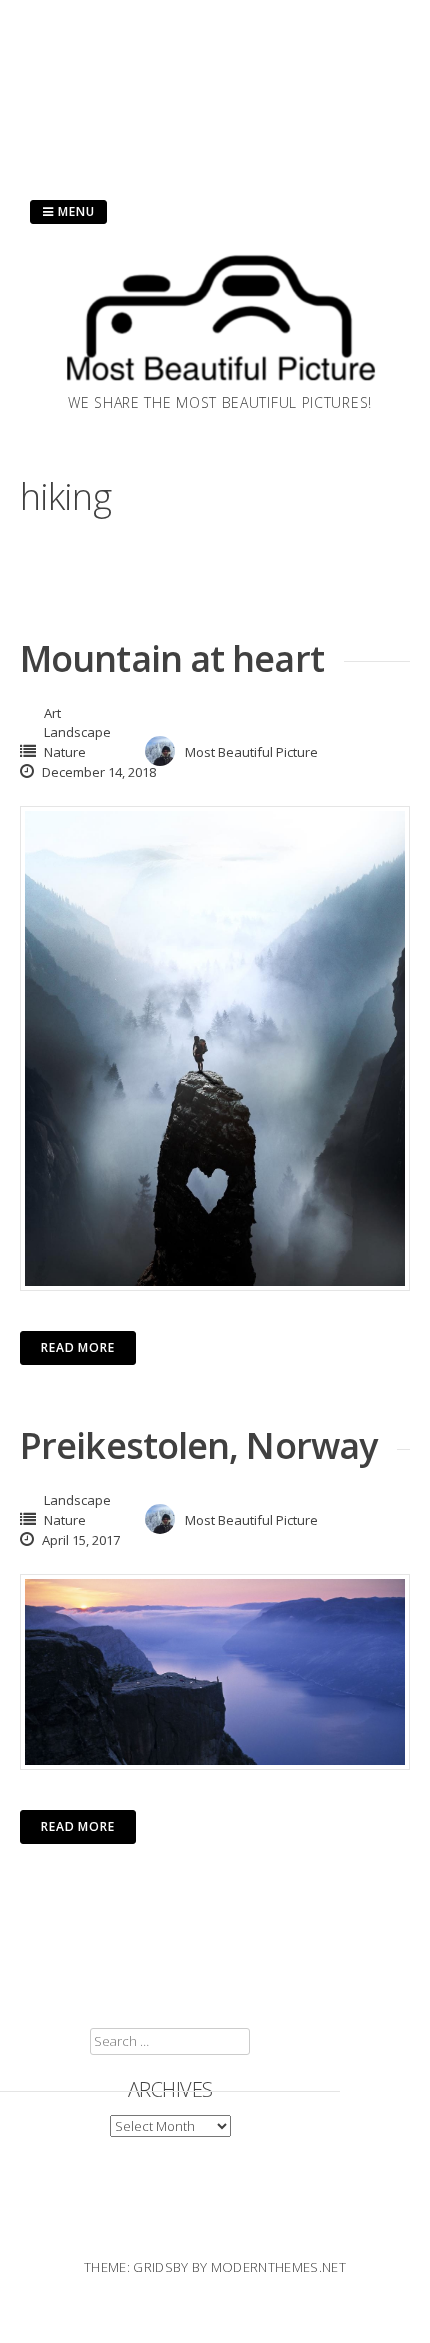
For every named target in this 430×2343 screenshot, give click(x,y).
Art (52, 713)
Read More (78, 1347)
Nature (65, 752)
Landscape (77, 732)
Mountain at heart (172, 658)
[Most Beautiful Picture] (220, 386)
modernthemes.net (278, 2267)
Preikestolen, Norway (198, 1445)
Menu (74, 211)
